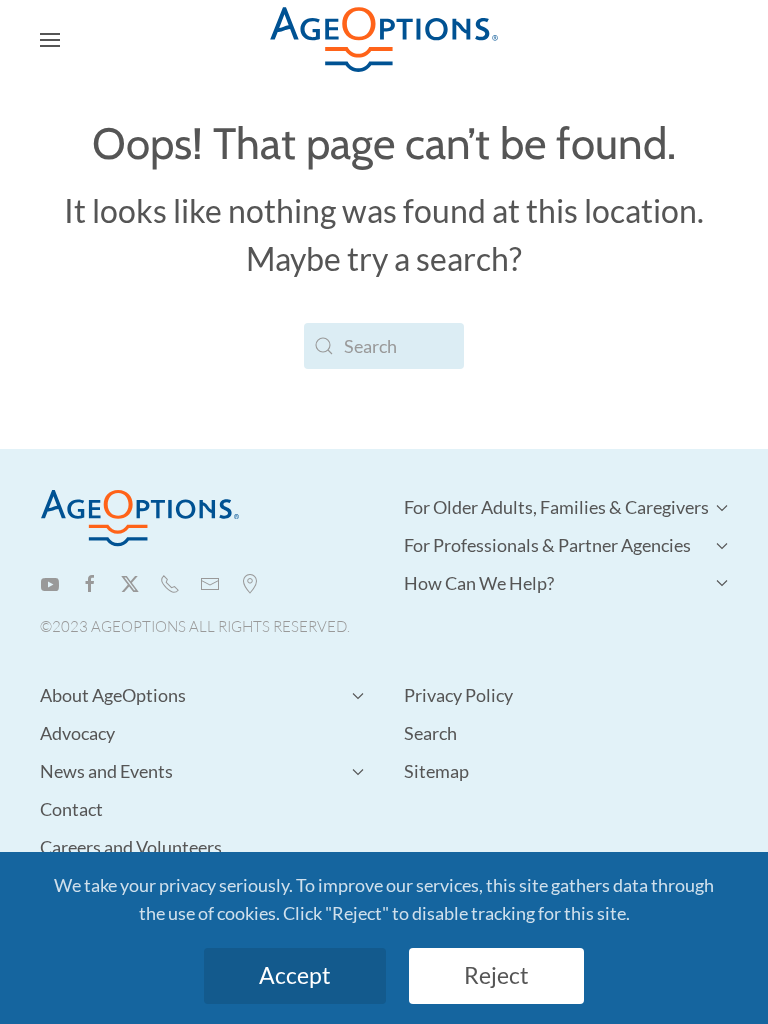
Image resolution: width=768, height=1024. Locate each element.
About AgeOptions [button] (113, 695)
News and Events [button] (106, 771)
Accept (295, 975)
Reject (496, 975)
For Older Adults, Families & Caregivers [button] (556, 507)
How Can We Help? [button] (479, 583)
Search (430, 733)
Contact (71, 809)
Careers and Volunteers (131, 847)
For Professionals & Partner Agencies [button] (547, 545)
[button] (50, 40)
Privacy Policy (458, 695)
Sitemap (436, 771)
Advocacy (77, 733)
